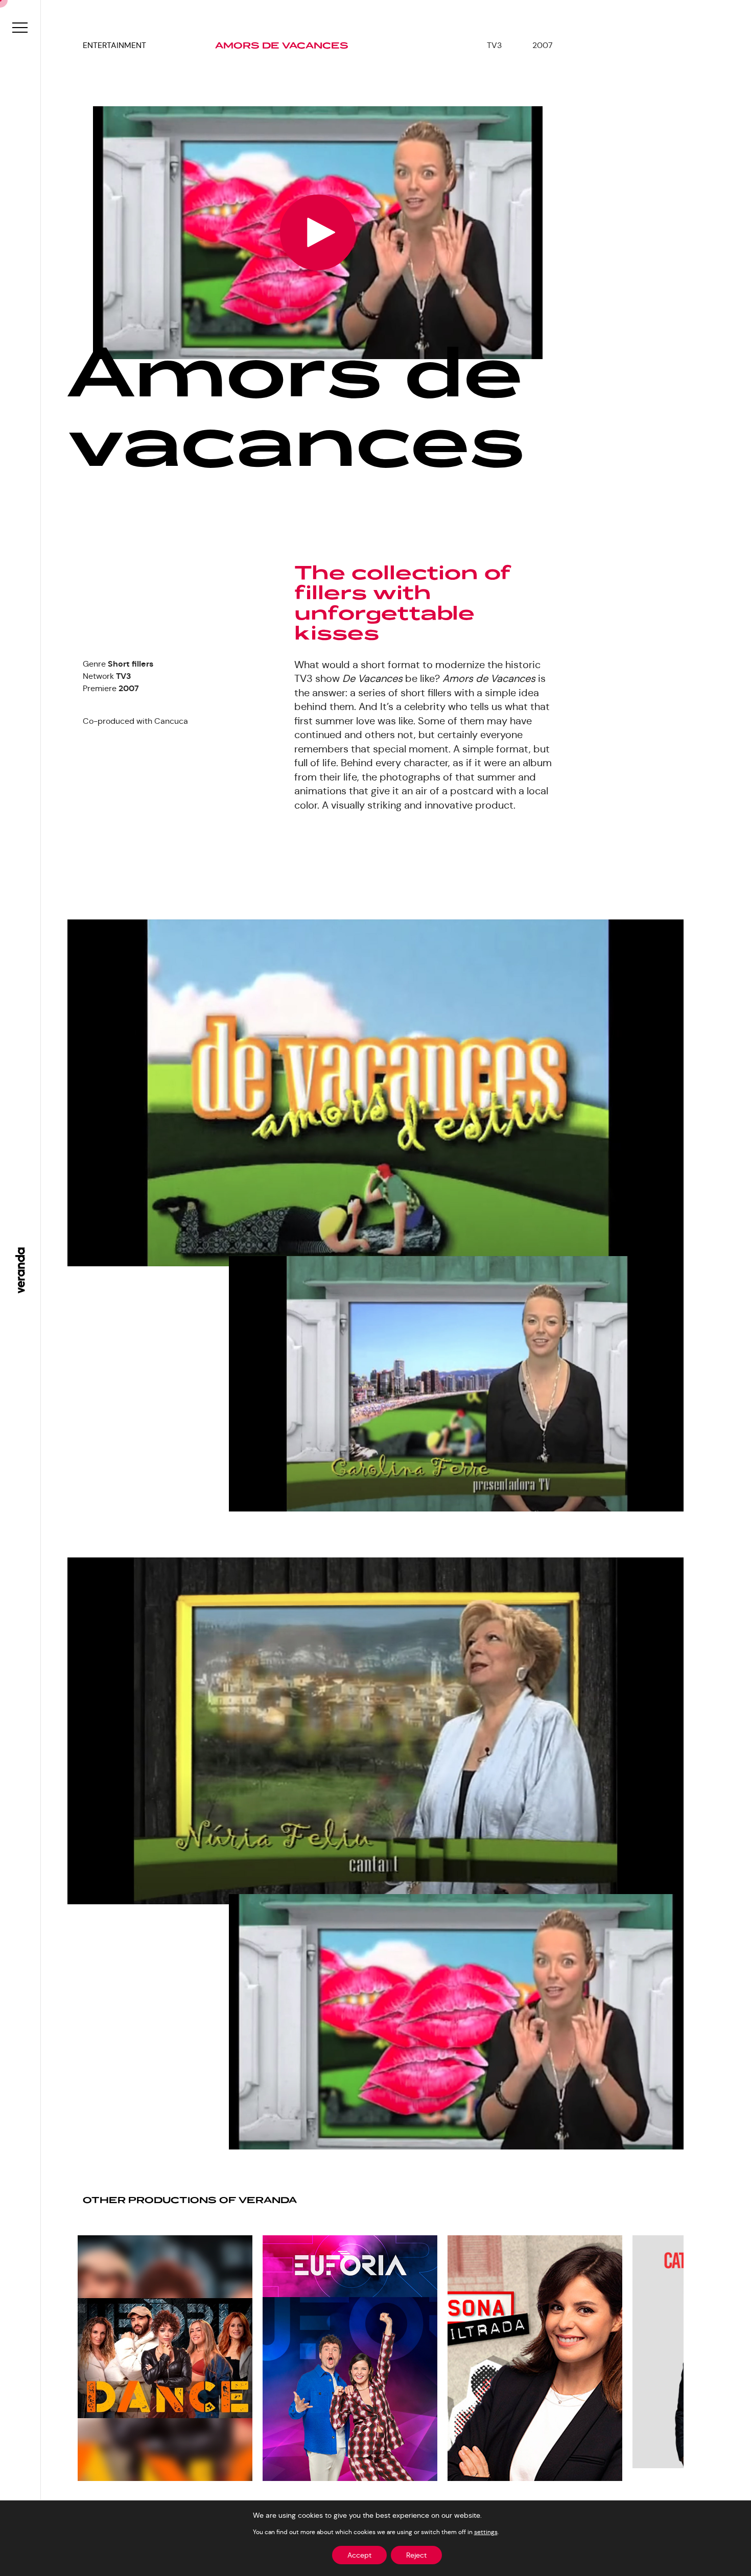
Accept (359, 2555)
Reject (416, 2555)
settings (486, 2532)
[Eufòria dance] (165, 2358)
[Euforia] (350, 2358)
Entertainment (114, 45)
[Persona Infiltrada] (535, 2358)
